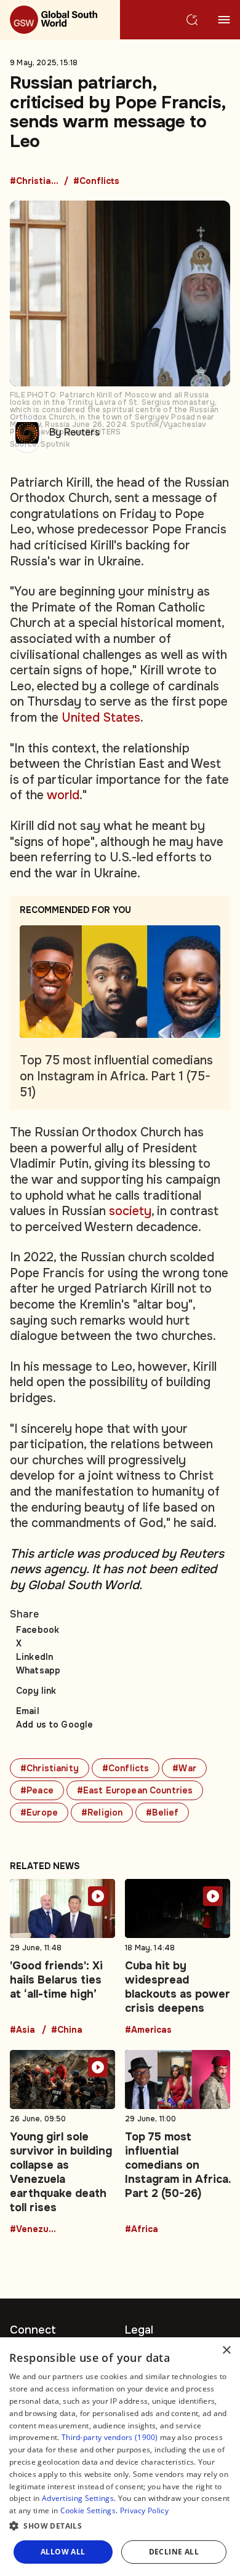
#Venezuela (34, 2230)
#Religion (102, 1812)
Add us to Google (54, 1725)
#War (184, 1768)
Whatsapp (38, 1670)
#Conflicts (96, 181)
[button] (120, 2526)
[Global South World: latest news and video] (60, 20)
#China (67, 2030)
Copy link (36, 1691)
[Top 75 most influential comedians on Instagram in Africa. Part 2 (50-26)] (178, 2142)
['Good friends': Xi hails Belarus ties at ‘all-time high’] (62, 1957)
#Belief (162, 1812)
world (63, 795)
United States (101, 718)
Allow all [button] (63, 2552)
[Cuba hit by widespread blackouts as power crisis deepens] (178, 1957)
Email (28, 1711)
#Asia (22, 2030)
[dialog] (120, 2457)
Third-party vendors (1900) (110, 2437)
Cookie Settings (88, 2510)
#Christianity (34, 181)
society (130, 1211)
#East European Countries (135, 1790)
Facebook (38, 1630)
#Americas (148, 2030)
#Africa (142, 2230)
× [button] (226, 2351)
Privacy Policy (144, 2510)
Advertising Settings (78, 2498)
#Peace (37, 1790)
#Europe (39, 1812)
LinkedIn (34, 1657)
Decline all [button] (174, 2552)
